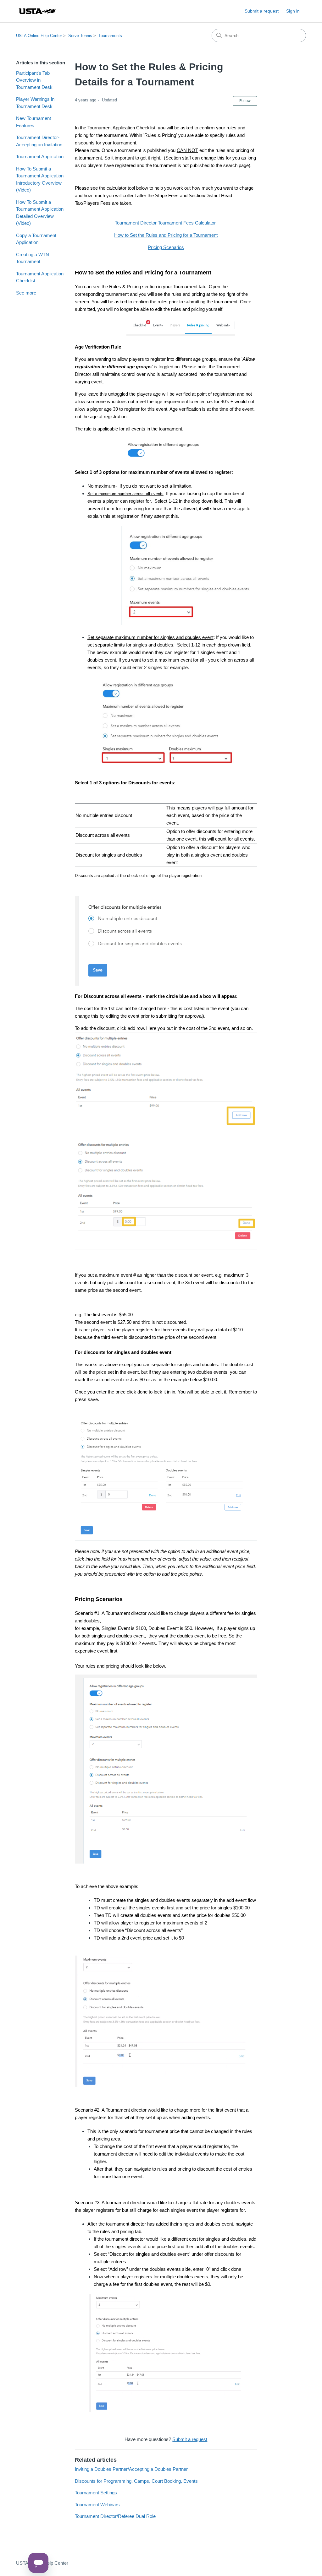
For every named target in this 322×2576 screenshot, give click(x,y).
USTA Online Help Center (39, 36)
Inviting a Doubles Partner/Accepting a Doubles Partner (131, 2469)
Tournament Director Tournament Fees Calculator (166, 223)
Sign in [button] (293, 11)
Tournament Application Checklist (40, 277)
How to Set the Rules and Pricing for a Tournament (166, 235)
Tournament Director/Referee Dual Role (115, 2516)
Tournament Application (40, 157)
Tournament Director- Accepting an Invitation (39, 141)
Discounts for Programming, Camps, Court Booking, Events (136, 2481)
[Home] (37, 11)
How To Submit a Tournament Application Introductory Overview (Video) (40, 179)
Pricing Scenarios (166, 247)
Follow (245, 101)
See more (26, 293)
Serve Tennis (80, 36)
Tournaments (110, 36)
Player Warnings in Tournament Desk (35, 103)
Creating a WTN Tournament (33, 258)
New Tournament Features (33, 122)
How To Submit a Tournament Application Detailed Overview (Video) (40, 213)
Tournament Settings (96, 2493)
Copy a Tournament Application (36, 239)
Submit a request (262, 11)
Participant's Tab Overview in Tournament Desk (34, 80)
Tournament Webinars (97, 2505)
